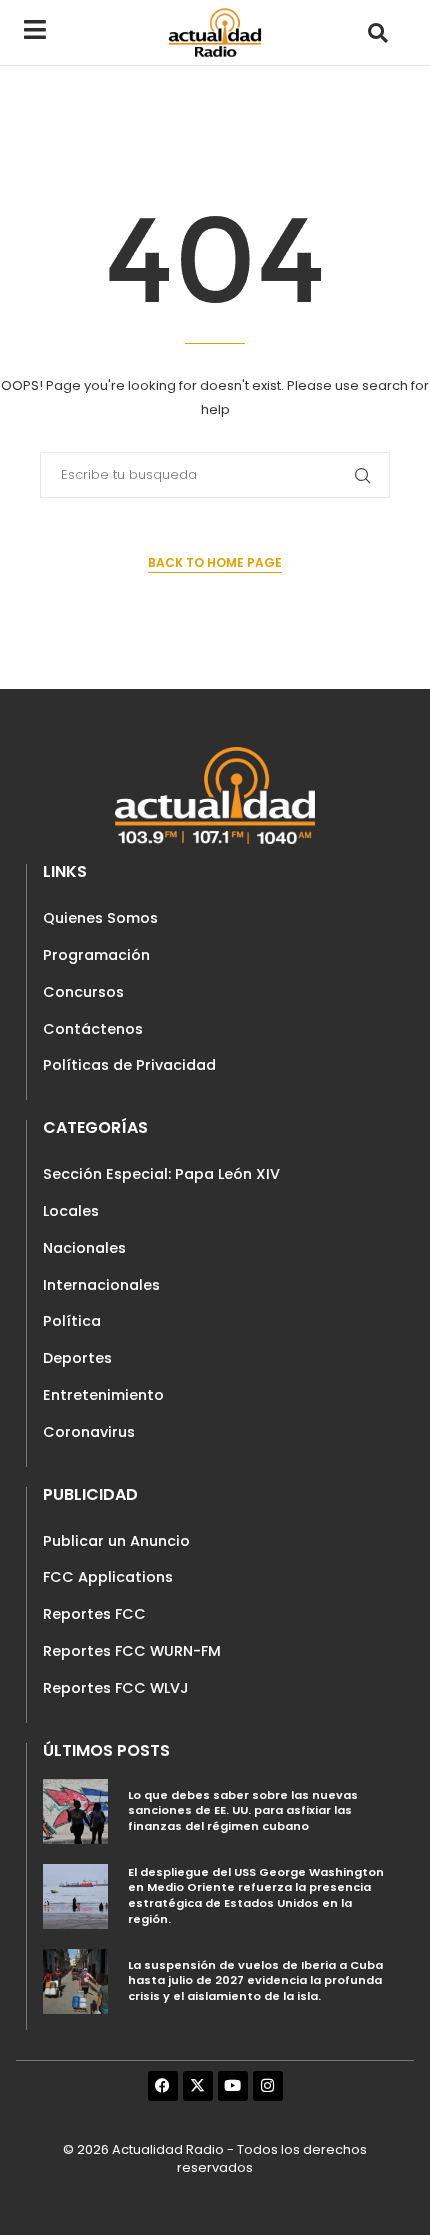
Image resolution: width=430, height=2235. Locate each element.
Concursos (83, 992)
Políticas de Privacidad (129, 1065)
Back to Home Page (215, 562)
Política (72, 1321)
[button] (377, 32)
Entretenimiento (103, 1395)
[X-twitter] (198, 2086)
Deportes (77, 1358)
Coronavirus (89, 1432)
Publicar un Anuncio (116, 1541)
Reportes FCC (94, 1614)
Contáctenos (93, 1029)
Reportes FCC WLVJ (116, 1688)
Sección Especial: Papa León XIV (161, 1174)
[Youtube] (233, 2086)
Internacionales (101, 1285)
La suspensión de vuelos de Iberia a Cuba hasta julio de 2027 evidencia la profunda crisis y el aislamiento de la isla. (255, 1980)
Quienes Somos (100, 918)
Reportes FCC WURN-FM (132, 1651)
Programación (96, 955)
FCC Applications (108, 1577)
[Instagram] (268, 2086)
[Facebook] (163, 2086)
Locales (71, 1211)
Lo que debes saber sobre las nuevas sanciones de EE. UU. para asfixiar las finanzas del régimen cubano (243, 1810)
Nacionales (84, 1248)
